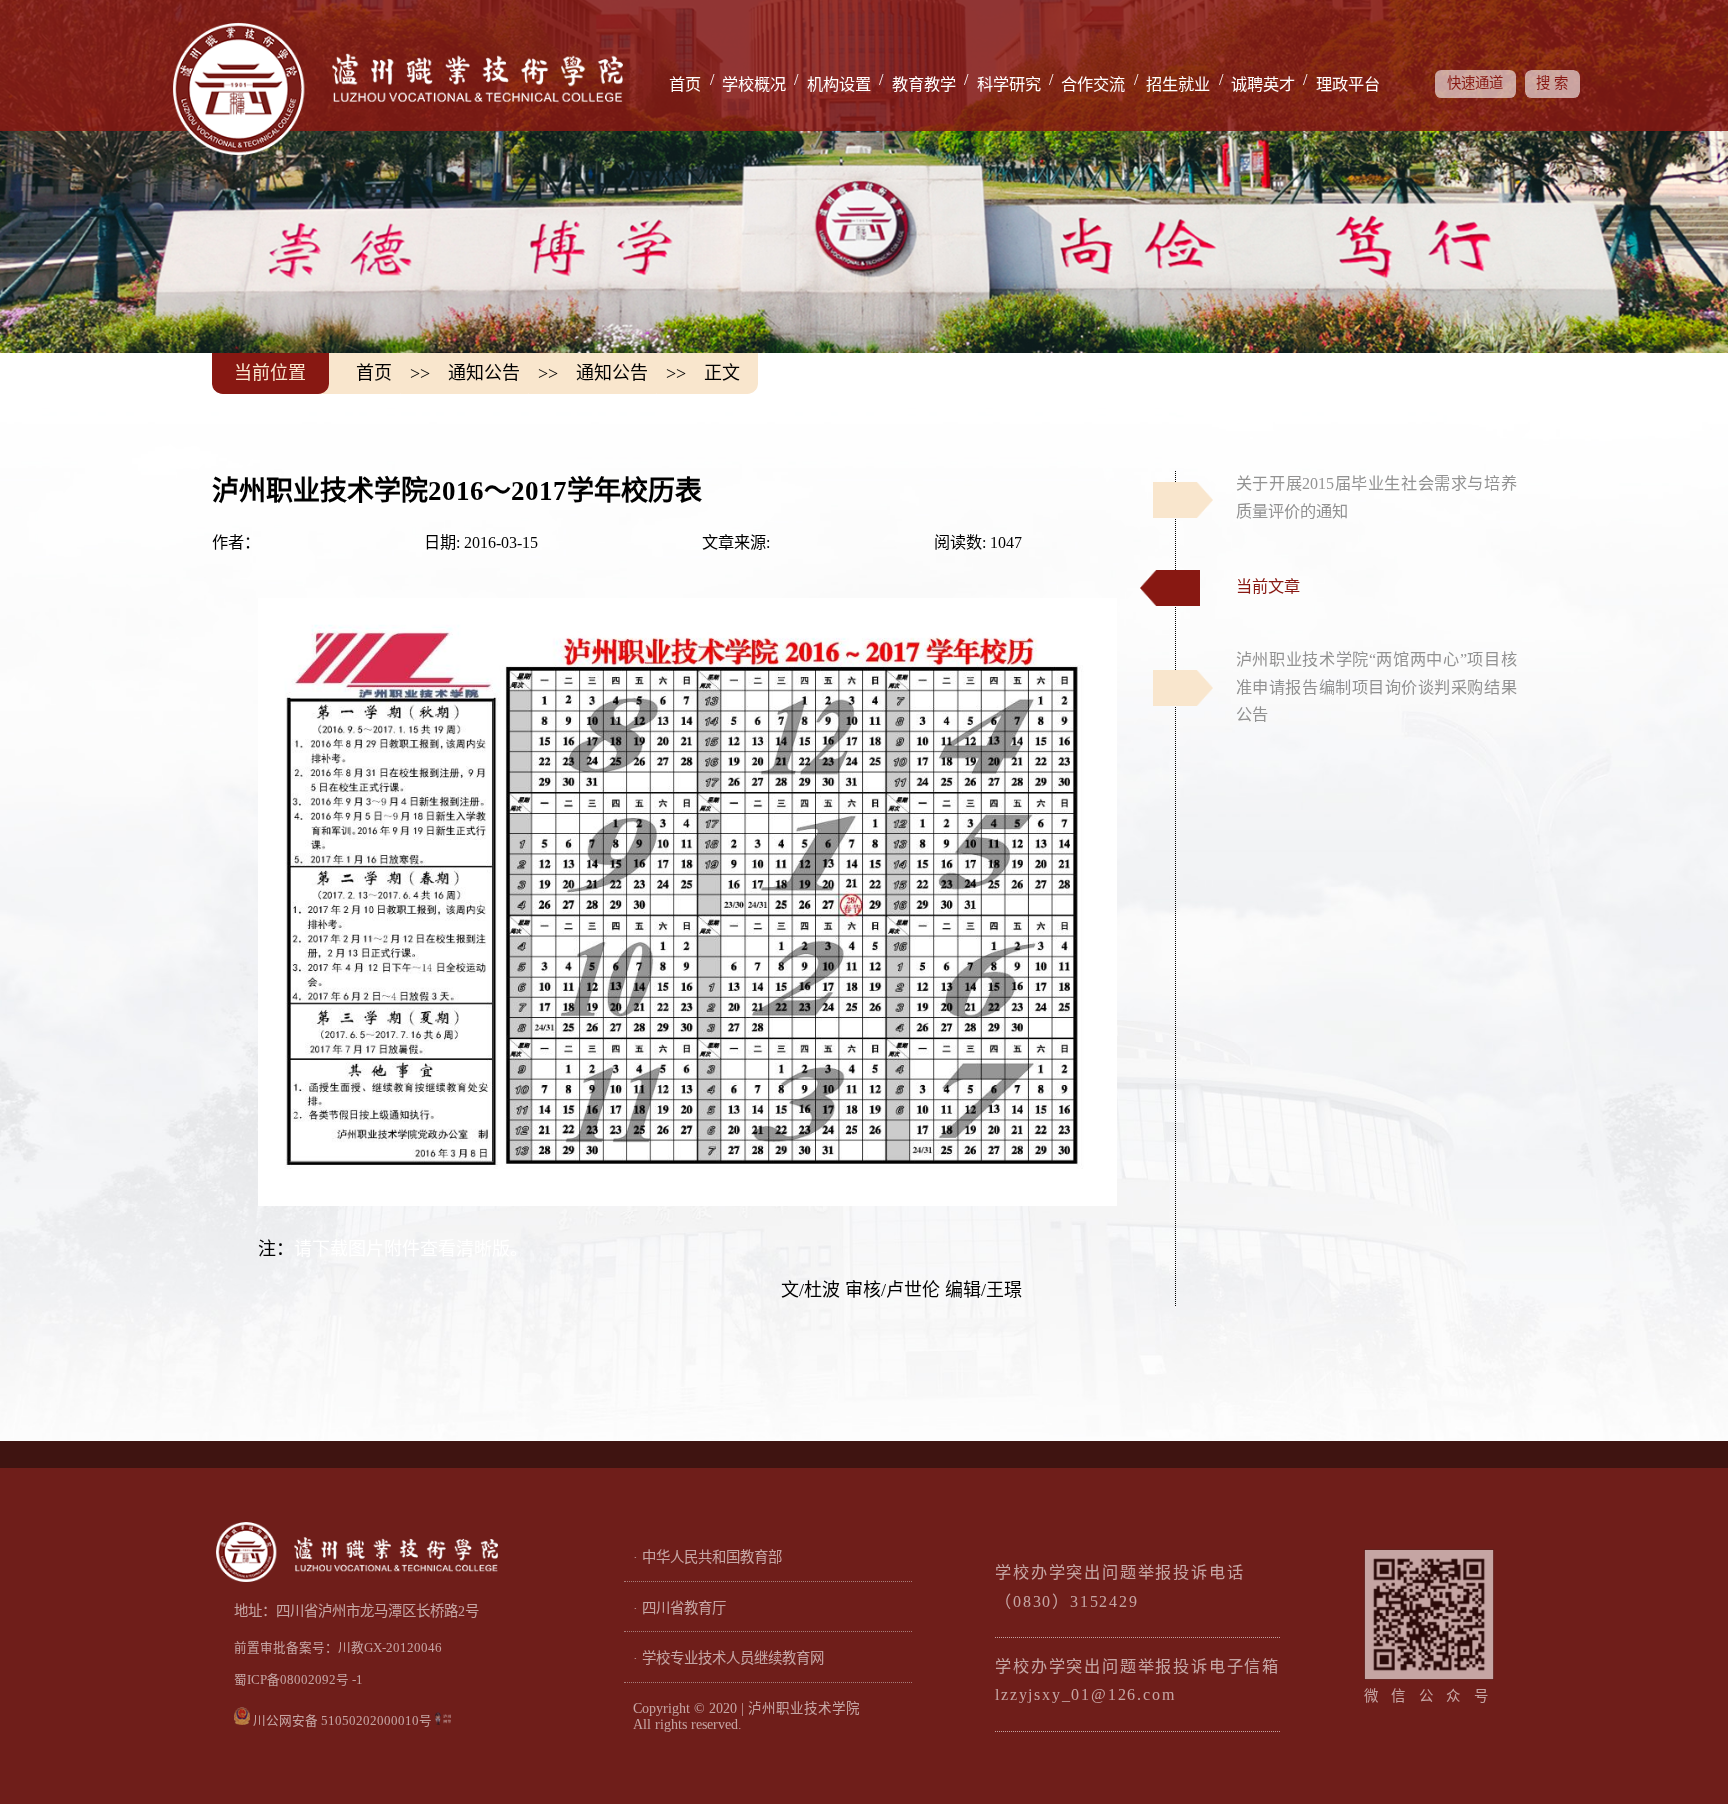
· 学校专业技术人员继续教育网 (728, 1658)
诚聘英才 (1263, 85)
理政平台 (1348, 85)
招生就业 (1178, 85)
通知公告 (484, 373)
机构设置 (839, 85)
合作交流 (1093, 85)
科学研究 (1009, 85)
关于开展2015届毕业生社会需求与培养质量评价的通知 (1376, 498)
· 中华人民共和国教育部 (707, 1557)
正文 (722, 373)
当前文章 (1268, 587)
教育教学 (924, 85)
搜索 (1554, 83)
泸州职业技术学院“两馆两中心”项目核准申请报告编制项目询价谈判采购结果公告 (1376, 688)
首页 (685, 85)
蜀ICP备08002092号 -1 (298, 1680)
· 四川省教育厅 (679, 1608)
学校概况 (754, 85)
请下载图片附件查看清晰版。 (411, 1249)
